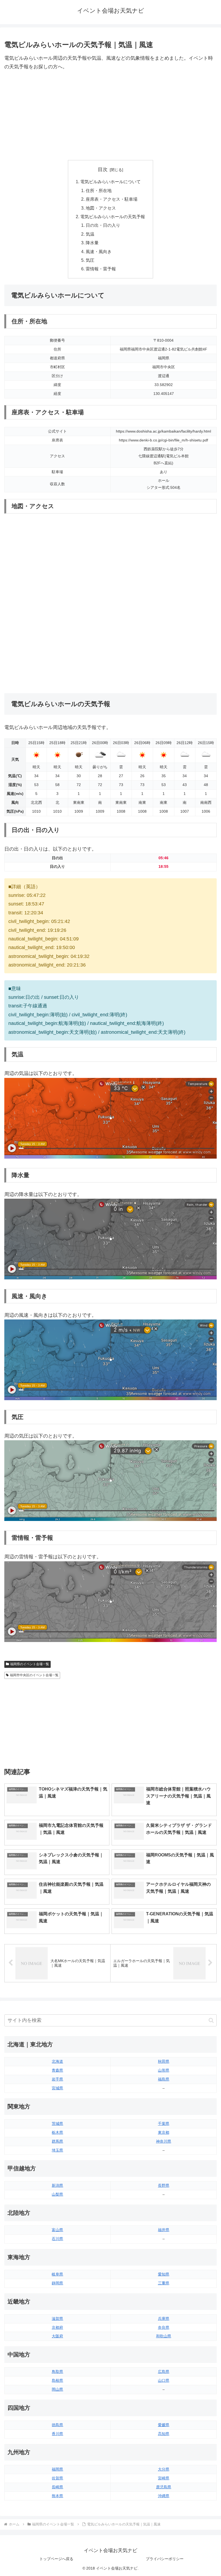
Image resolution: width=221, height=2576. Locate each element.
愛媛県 (164, 2425)
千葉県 (164, 2124)
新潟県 (57, 2185)
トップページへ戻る (56, 2559)
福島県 (164, 2079)
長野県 (164, 2185)
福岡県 (57, 2469)
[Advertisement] (110, 116)
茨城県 (57, 2124)
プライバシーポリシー (165, 2559)
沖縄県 (164, 2496)
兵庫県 (164, 2319)
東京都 (164, 2132)
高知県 (164, 2434)
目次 (103, 169)
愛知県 (164, 2274)
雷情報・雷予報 (101, 269)
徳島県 (57, 2425)
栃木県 (57, 2132)
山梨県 (57, 2194)
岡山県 (57, 2389)
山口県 (164, 2380)
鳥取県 (57, 2372)
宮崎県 (164, 2478)
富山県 (57, 2230)
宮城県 (57, 2088)
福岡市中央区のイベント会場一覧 (34, 1675)
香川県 (57, 2434)
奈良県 (164, 2327)
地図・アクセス (101, 208)
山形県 (164, 2070)
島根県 (57, 2380)
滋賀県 (57, 2319)
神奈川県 (164, 2141)
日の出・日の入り (103, 225)
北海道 (57, 2061)
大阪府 (57, 2336)
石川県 (57, 2239)
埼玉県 (57, 2150)
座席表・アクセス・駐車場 (112, 199)
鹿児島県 (164, 2487)
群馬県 (57, 2141)
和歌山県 (164, 2336)
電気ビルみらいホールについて (110, 182)
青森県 (57, 2070)
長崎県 (57, 2487)
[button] (211, 2020)
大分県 (164, 2469)
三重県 (164, 2283)
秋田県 (164, 2061)
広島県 (164, 2372)
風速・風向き (99, 252)
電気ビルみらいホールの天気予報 (113, 217)
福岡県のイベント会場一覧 (30, 1664)
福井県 (164, 2230)
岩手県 (57, 2079)
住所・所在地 (99, 190)
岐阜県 (57, 2274)
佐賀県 (57, 2478)
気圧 (90, 260)
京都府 (57, 2327)
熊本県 (57, 2496)
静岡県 (57, 2283)
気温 (90, 234)
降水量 (92, 243)
